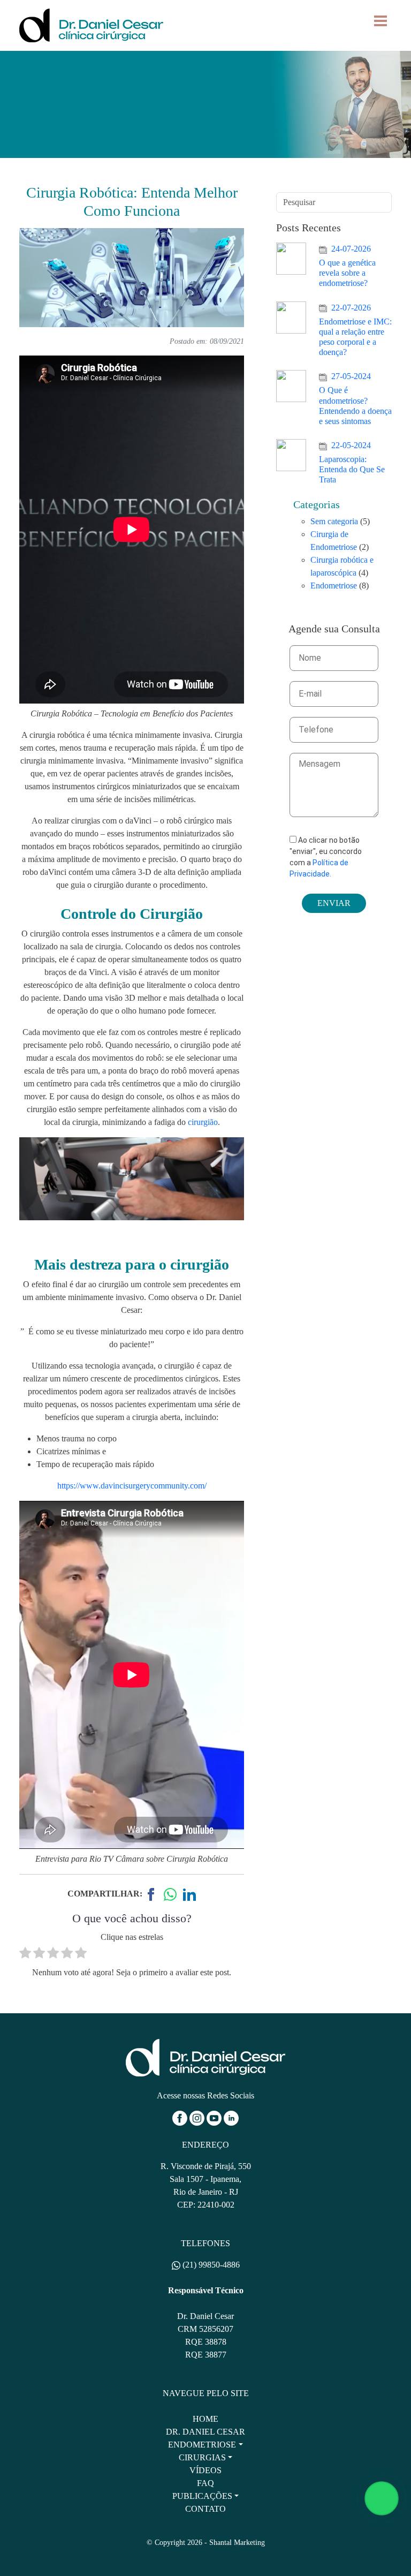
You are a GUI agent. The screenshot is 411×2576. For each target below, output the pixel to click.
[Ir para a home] (205, 2056)
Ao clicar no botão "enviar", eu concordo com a (326, 857)
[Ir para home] (91, 24)
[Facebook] (181, 2117)
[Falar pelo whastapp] (382, 2498)
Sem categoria (334, 521)
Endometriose (334, 586)
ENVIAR (334, 903)
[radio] (25, 1955)
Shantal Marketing (237, 2543)
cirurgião (203, 1122)
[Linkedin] (231, 2117)
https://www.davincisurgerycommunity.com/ (132, 1486)
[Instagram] (198, 2117)
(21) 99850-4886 (210, 2265)
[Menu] (380, 21)
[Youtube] (215, 2117)
